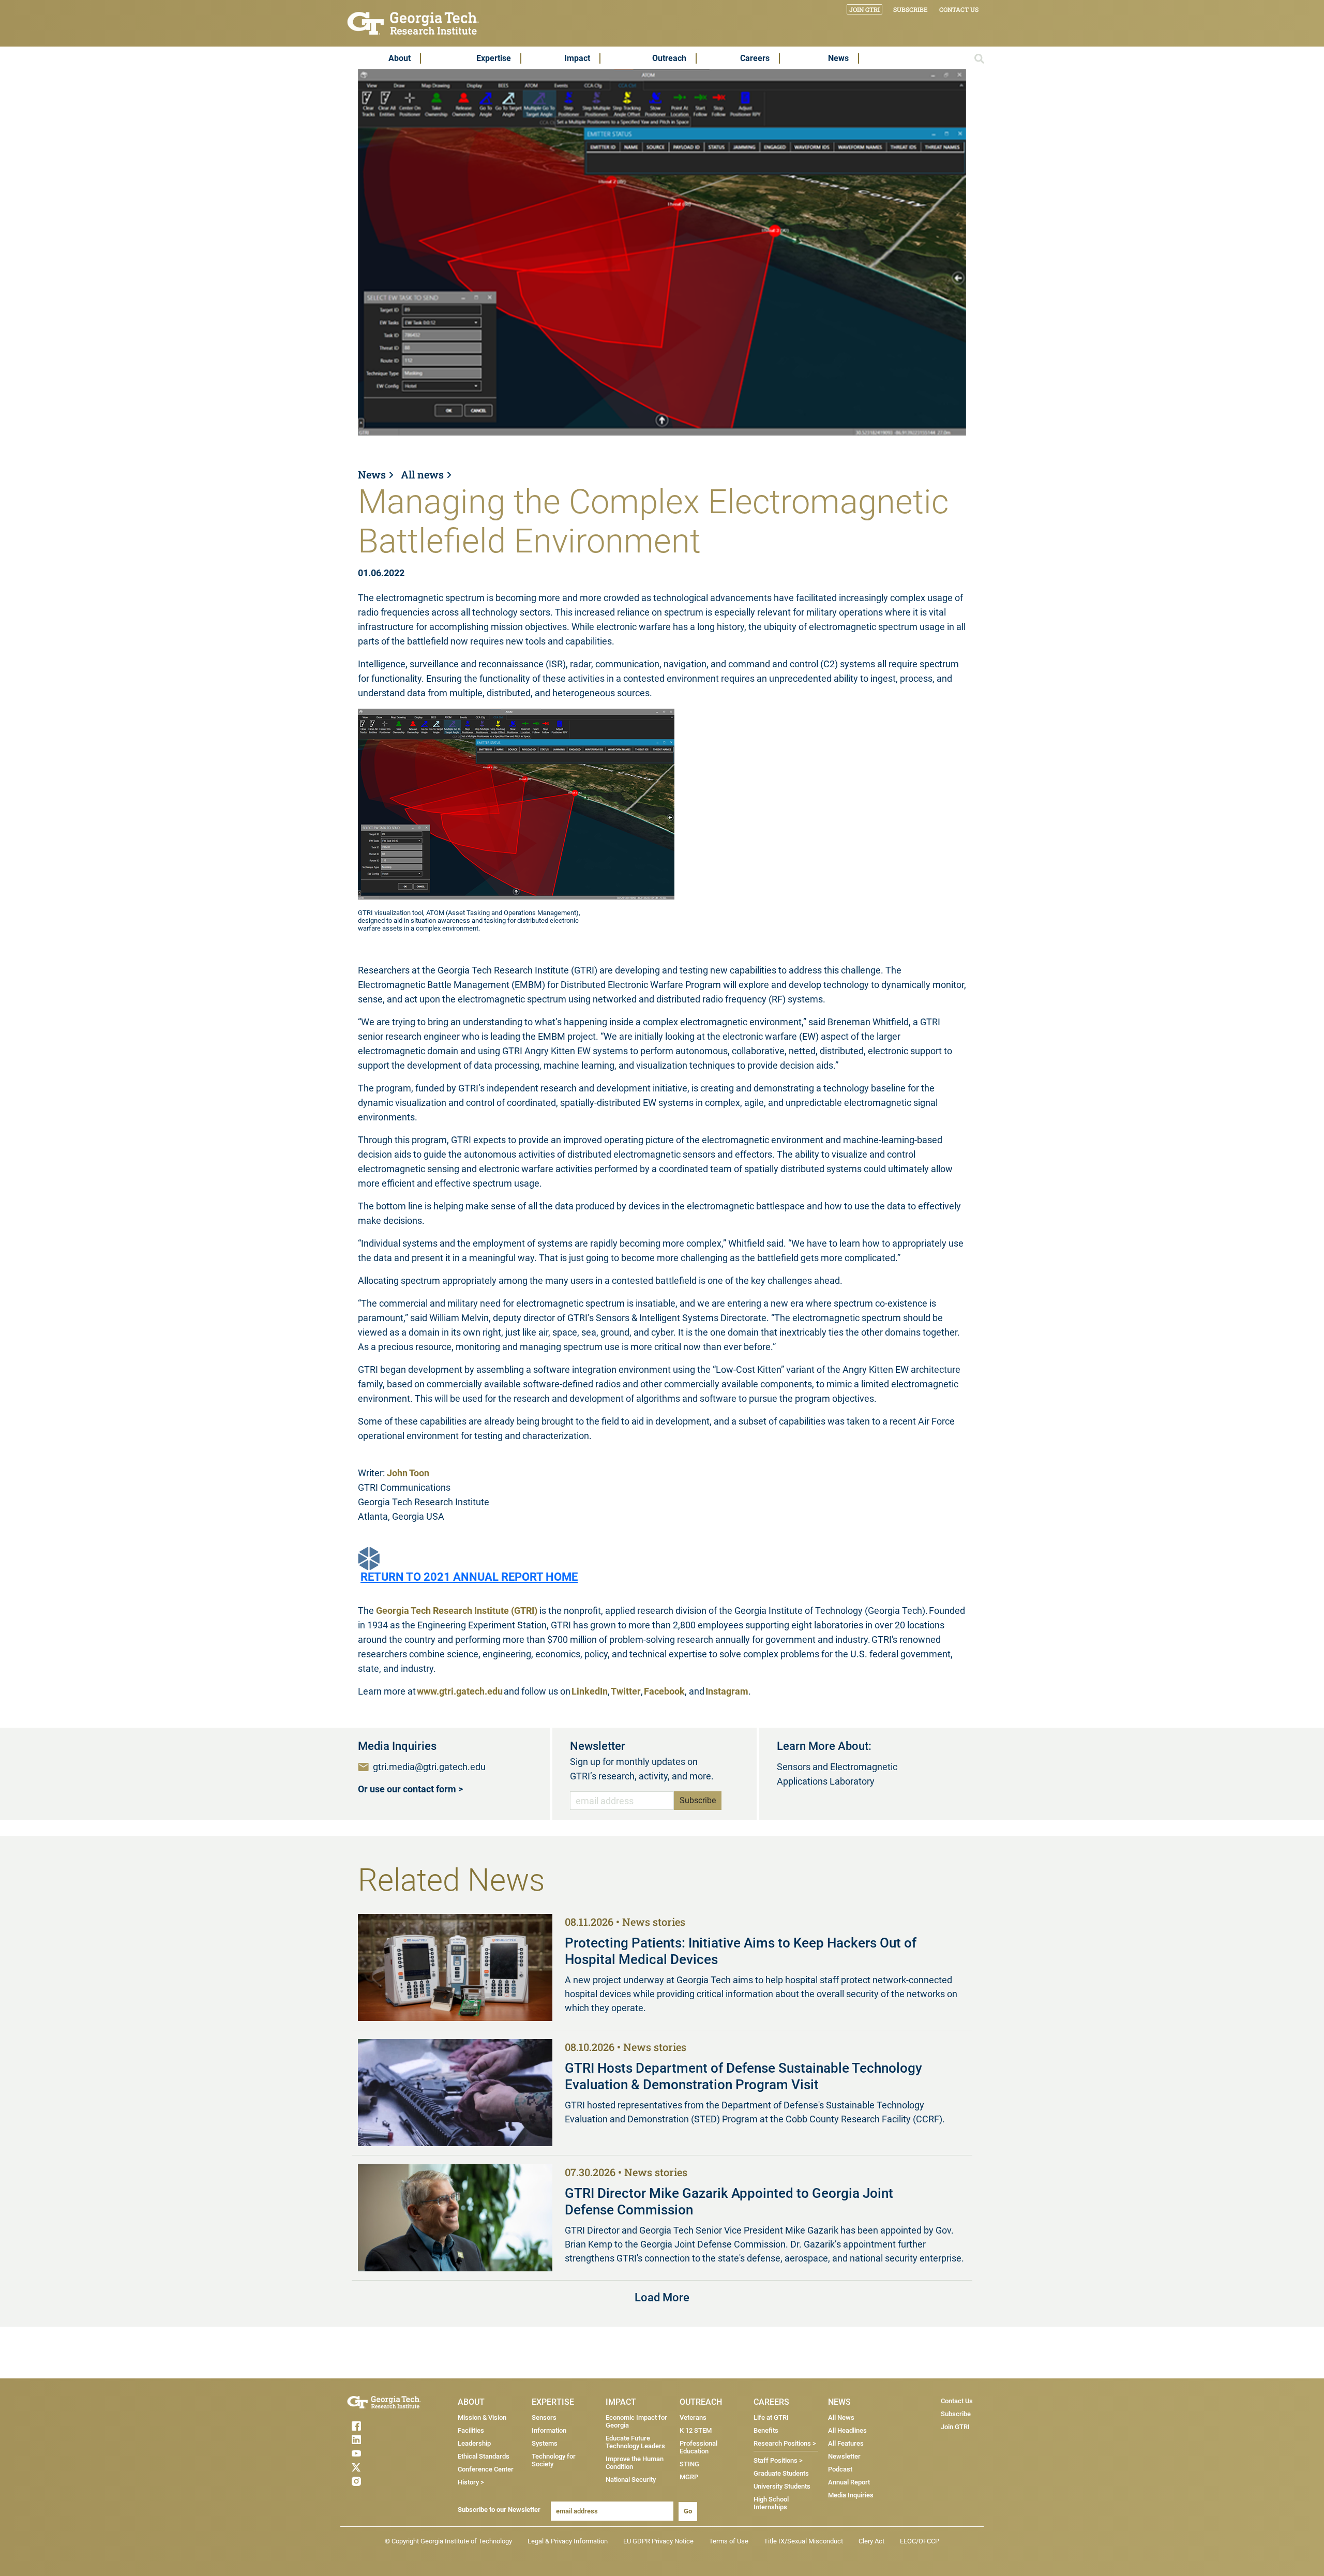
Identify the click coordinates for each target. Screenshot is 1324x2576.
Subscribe (911, 9)
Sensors (544, 2417)
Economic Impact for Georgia (636, 2421)
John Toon (408, 1473)
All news (422, 474)
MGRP (689, 2477)
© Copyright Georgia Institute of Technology (448, 2541)
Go (688, 2511)
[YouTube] (377, 2453)
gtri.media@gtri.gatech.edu (429, 1767)
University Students (782, 2486)
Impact (577, 58)
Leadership (474, 2443)
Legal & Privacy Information (568, 2541)
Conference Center (486, 2469)
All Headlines (847, 2430)
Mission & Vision (482, 2417)
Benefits (766, 2430)
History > (471, 2482)
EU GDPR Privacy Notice (658, 2541)
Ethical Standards (484, 2456)
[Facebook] (377, 2426)
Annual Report (849, 2482)
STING (689, 2464)
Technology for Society (554, 2460)
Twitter (626, 1691)
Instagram (727, 1691)
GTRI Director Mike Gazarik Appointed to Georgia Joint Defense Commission (729, 2201)
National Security (631, 2480)
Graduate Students (781, 2473)
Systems (545, 2443)
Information (549, 2430)
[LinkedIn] (377, 2440)
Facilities (471, 2430)
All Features (846, 2443)
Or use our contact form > (410, 1789)
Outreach (669, 58)
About (400, 58)
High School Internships (771, 2503)
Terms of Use (729, 2541)
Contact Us (959, 9)
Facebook (664, 1691)
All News (841, 2417)
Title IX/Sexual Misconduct (803, 2541)
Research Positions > (785, 2443)
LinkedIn (590, 1691)
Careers (755, 58)
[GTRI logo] (413, 23)
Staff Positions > (778, 2460)
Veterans (693, 2417)
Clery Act (871, 2541)
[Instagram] (377, 2481)
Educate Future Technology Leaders (635, 2442)
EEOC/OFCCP (920, 2541)
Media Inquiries (851, 2495)
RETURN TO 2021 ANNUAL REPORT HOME (469, 1577)
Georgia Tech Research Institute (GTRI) (457, 1611)
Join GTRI (864, 9)
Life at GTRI (771, 2417)
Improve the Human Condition (635, 2463)
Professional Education (698, 2447)
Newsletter (844, 2456)
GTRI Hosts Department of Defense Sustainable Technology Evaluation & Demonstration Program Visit (743, 2076)
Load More (662, 2297)
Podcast (840, 2469)
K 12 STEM (696, 2430)
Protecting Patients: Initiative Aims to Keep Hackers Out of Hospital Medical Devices (741, 1951)
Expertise (494, 58)
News (838, 58)
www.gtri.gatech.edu (460, 1691)
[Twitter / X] (377, 2467)
